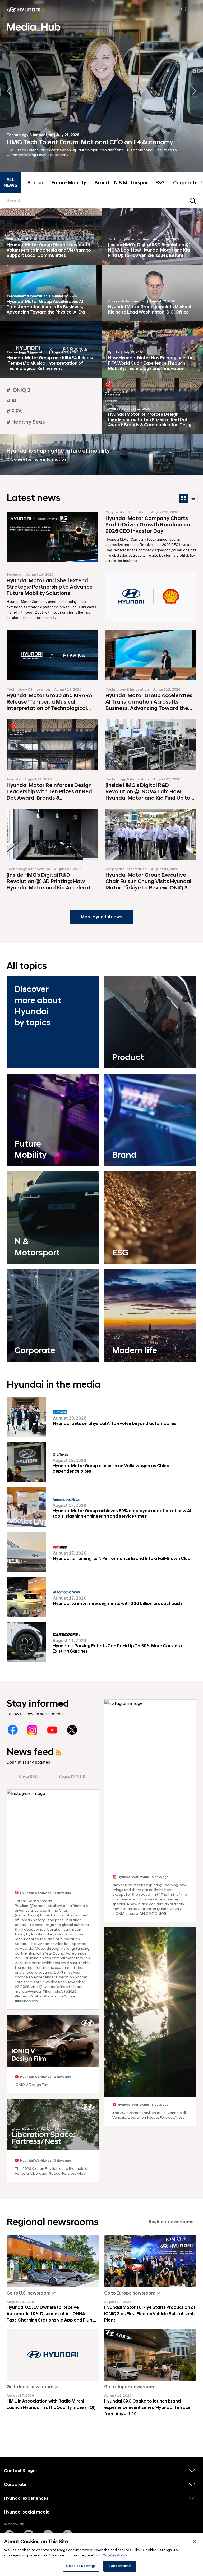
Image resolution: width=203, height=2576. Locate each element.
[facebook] (13, 1730)
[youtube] (52, 1730)
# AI (11, 401)
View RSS (28, 1777)
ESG (162, 183)
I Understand (120, 2566)
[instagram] (32, 1730)
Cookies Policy (115, 2555)
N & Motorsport (132, 183)
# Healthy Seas (26, 422)
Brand (102, 183)
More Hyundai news (102, 917)
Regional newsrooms (171, 2222)
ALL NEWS (11, 183)
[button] (194, 91)
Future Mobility (70, 183)
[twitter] (72, 1730)
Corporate (188, 183)
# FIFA (14, 412)
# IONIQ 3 (19, 390)
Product (37, 183)
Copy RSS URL (73, 1777)
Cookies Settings (81, 2566)
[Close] (195, 2542)
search (193, 201)
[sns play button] (53, 2042)
